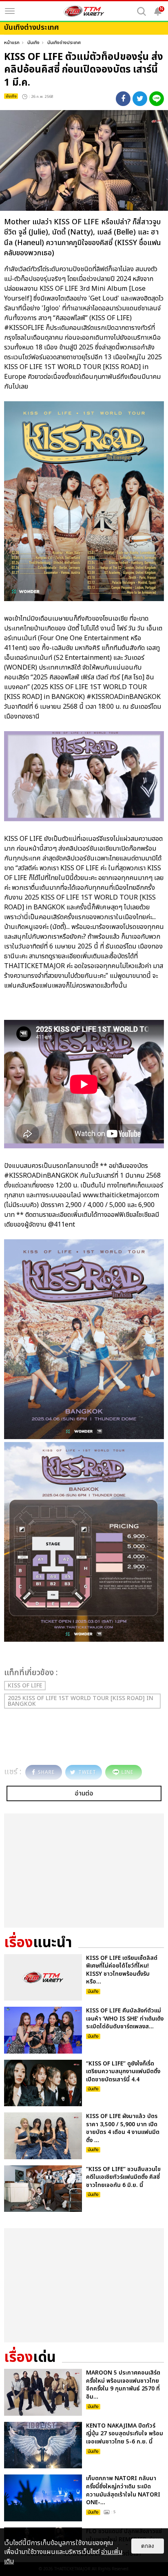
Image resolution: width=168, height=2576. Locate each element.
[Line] (157, 99)
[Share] (123, 99)
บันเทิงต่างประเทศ (64, 43)
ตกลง (148, 2546)
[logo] (84, 11)
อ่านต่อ (84, 1793)
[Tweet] (140, 99)
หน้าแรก (12, 43)
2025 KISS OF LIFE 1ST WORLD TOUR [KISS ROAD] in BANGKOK (81, 1701)
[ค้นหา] (141, 11)
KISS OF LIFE (25, 1686)
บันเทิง (33, 43)
